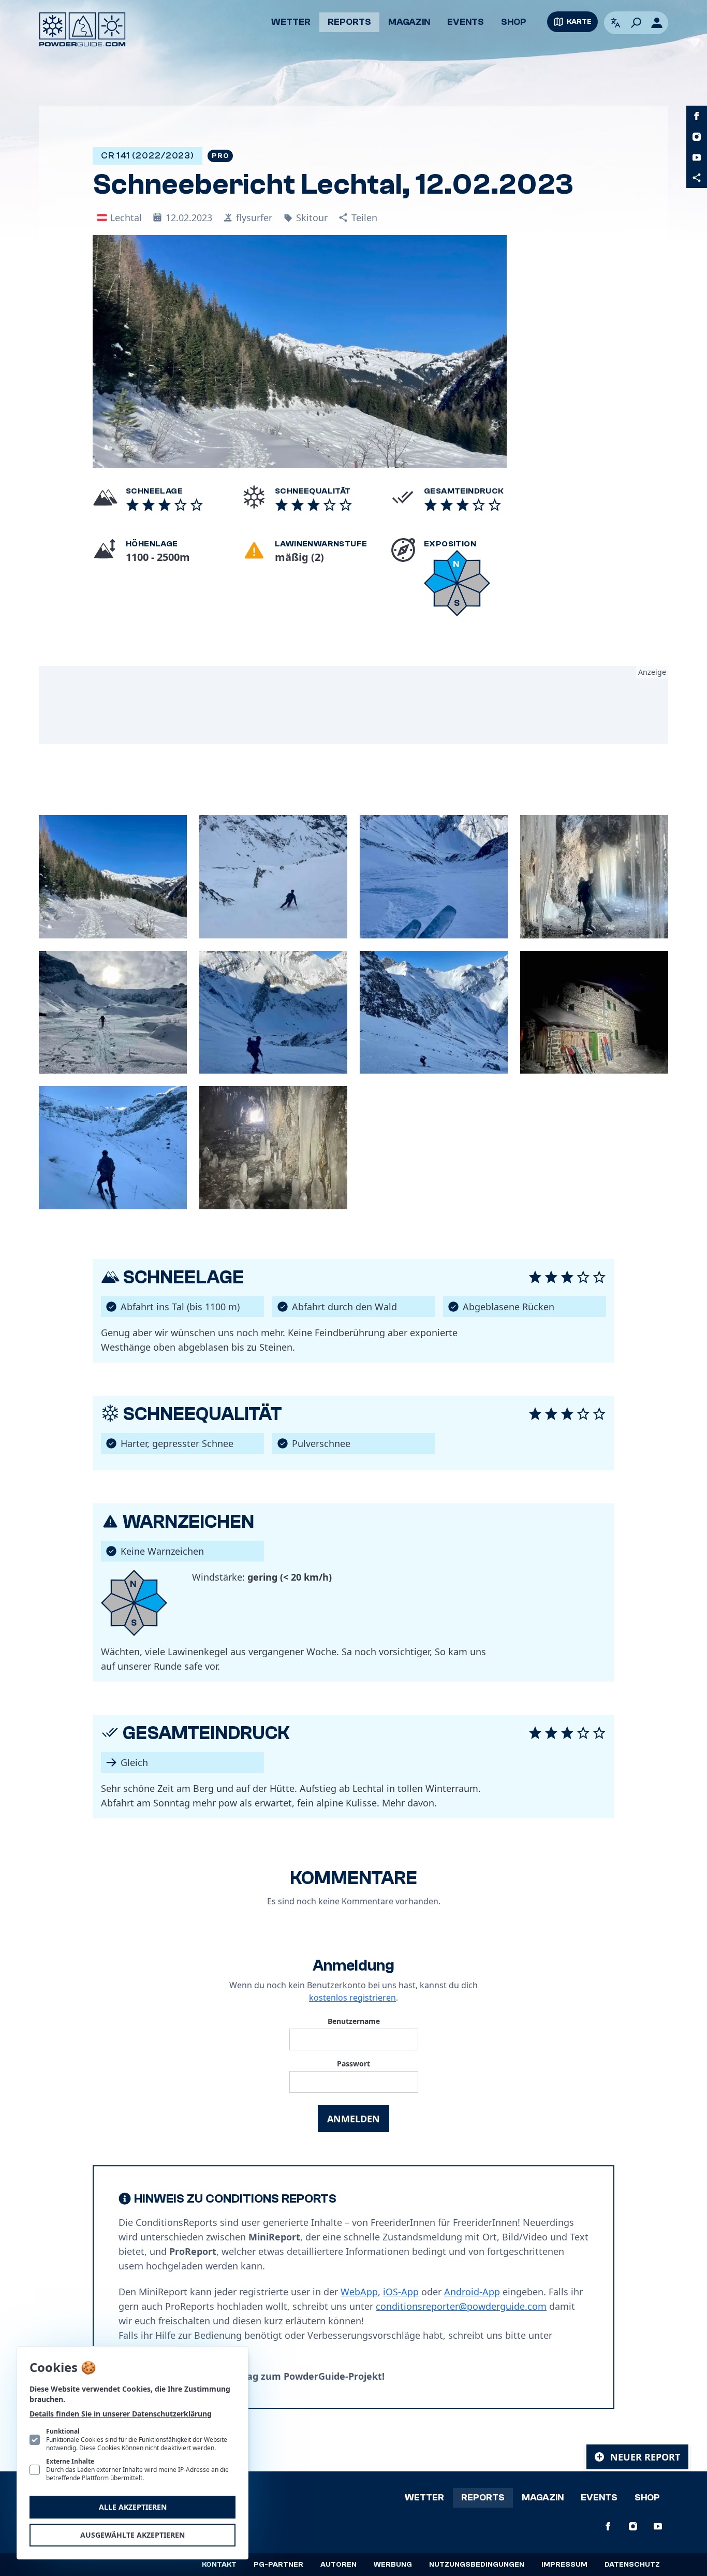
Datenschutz (632, 2565)
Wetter (291, 22)
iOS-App (401, 2292)
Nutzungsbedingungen (477, 2565)
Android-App (472, 2292)
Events (466, 22)
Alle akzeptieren (133, 2507)
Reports (349, 22)
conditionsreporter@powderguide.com (461, 2306)
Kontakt (219, 2565)
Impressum (564, 2565)
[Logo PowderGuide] (82, 30)
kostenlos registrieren (352, 1998)
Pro (220, 156)
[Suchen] (636, 23)
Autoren (338, 2565)
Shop (514, 22)
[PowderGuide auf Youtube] (697, 157)
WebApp (359, 2292)
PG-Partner (278, 2565)
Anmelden (353, 2119)
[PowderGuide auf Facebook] (697, 116)
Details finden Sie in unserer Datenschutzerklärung (121, 2414)
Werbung (393, 2565)
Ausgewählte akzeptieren (132, 2535)
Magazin (409, 22)
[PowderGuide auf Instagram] (697, 137)
